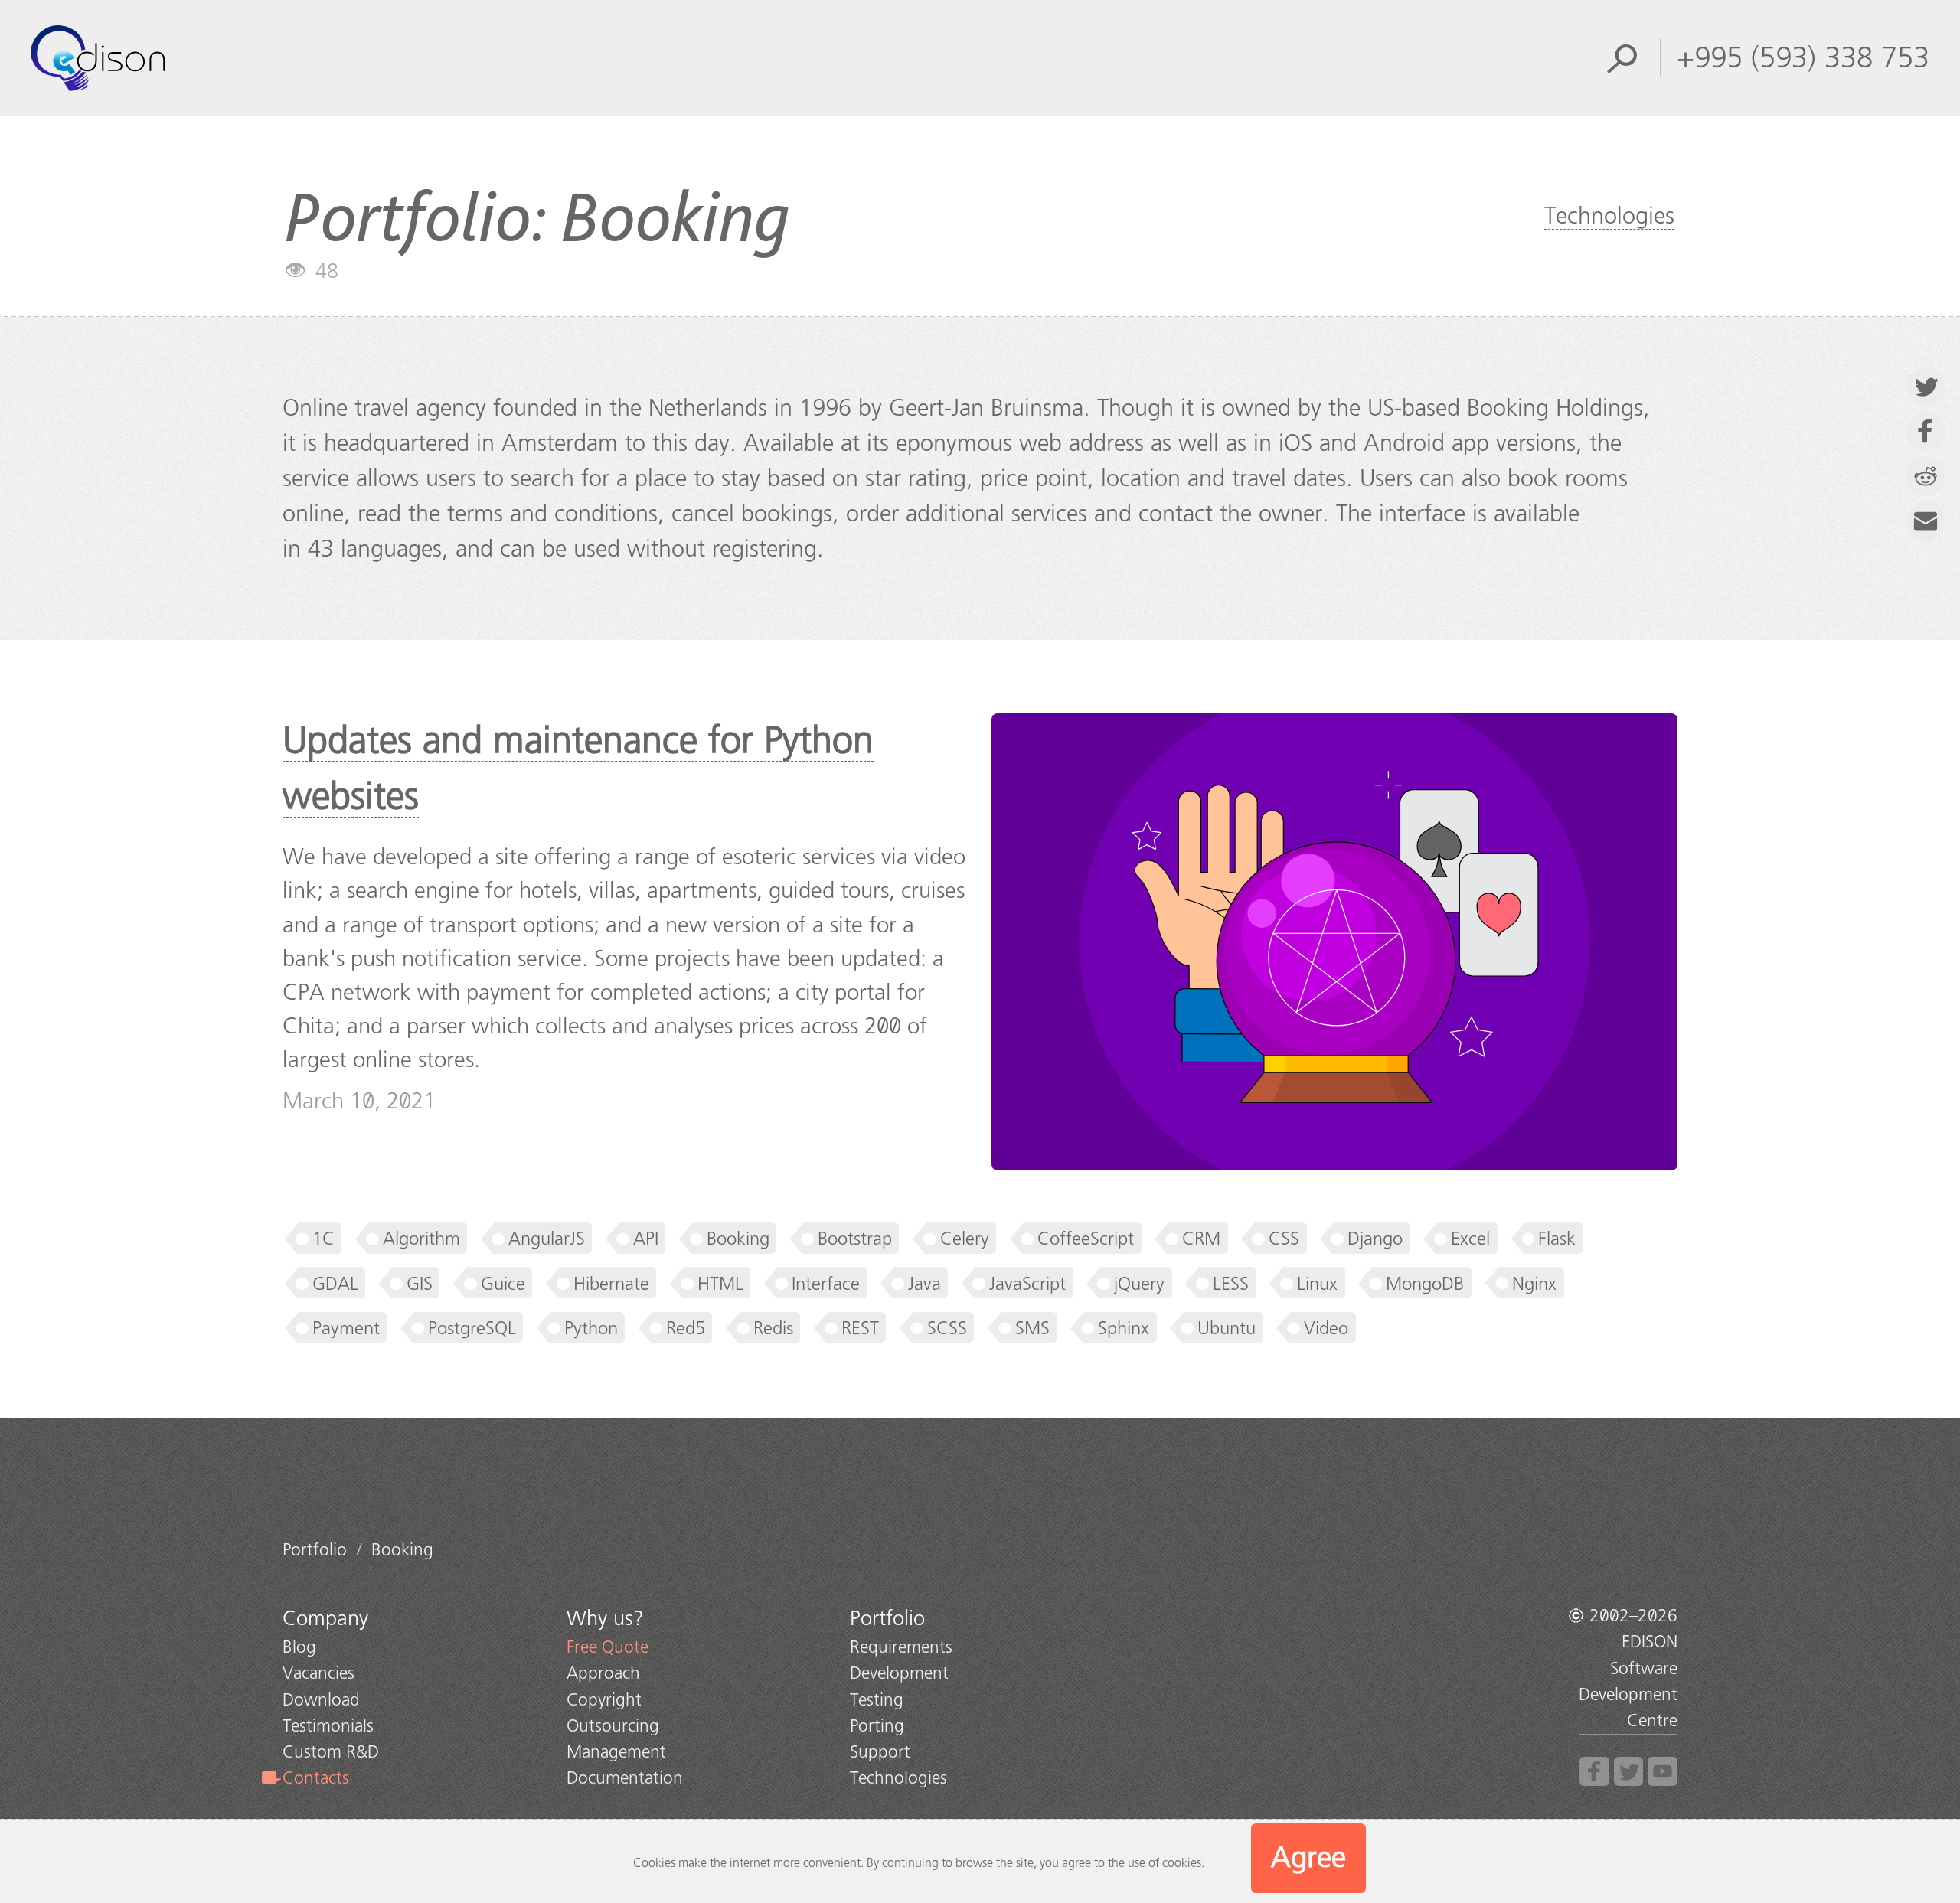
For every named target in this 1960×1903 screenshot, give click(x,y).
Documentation (625, 1778)
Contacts (316, 1778)
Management (616, 1752)
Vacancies (318, 1673)
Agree (1308, 1857)
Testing (877, 1700)
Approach (603, 1673)
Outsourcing (613, 1726)
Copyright (604, 1700)
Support (880, 1752)
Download (321, 1700)
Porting (877, 1726)
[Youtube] (1663, 1772)
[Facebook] (1594, 1772)
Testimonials (328, 1726)
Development (899, 1673)
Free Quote (608, 1647)
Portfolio (887, 1618)
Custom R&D (331, 1752)
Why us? (605, 1618)
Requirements (901, 1647)
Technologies (1609, 216)
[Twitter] (1629, 1772)
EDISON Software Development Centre (1628, 1681)
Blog (299, 1647)
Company (325, 1618)
